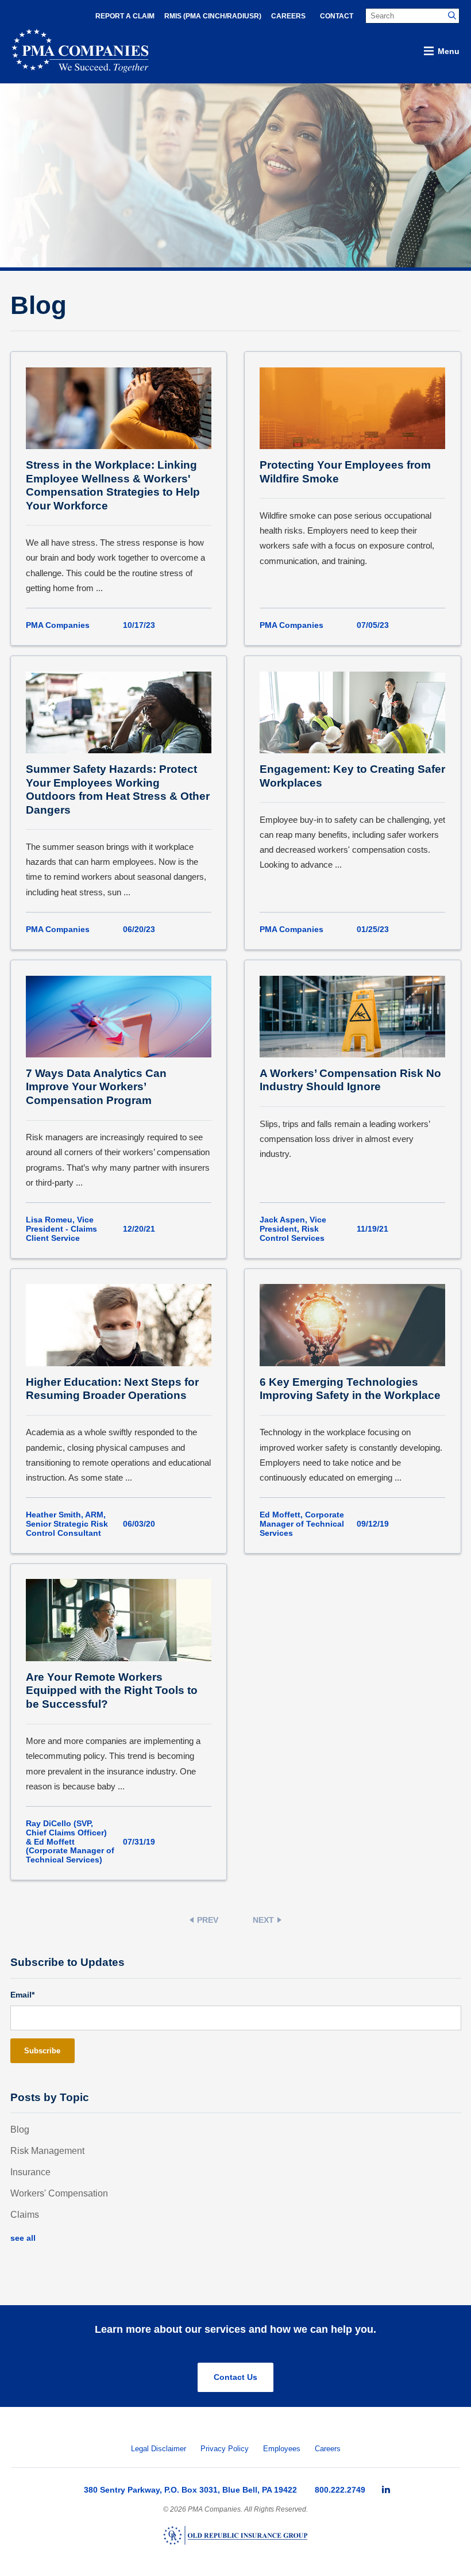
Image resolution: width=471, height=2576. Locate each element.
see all (23, 2238)
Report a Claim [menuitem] (125, 16)
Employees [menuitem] (282, 2449)
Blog (20, 2130)
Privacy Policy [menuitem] (225, 2449)
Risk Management (47, 2151)
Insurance (30, 2172)
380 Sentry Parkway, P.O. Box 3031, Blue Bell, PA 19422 (190, 2490)
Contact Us (235, 2377)
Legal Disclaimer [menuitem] (159, 2449)
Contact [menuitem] (337, 16)
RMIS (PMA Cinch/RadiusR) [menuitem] (213, 16)
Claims (25, 2215)
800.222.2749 (340, 2490)
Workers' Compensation (59, 2193)
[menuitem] (386, 2490)
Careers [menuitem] (288, 16)
